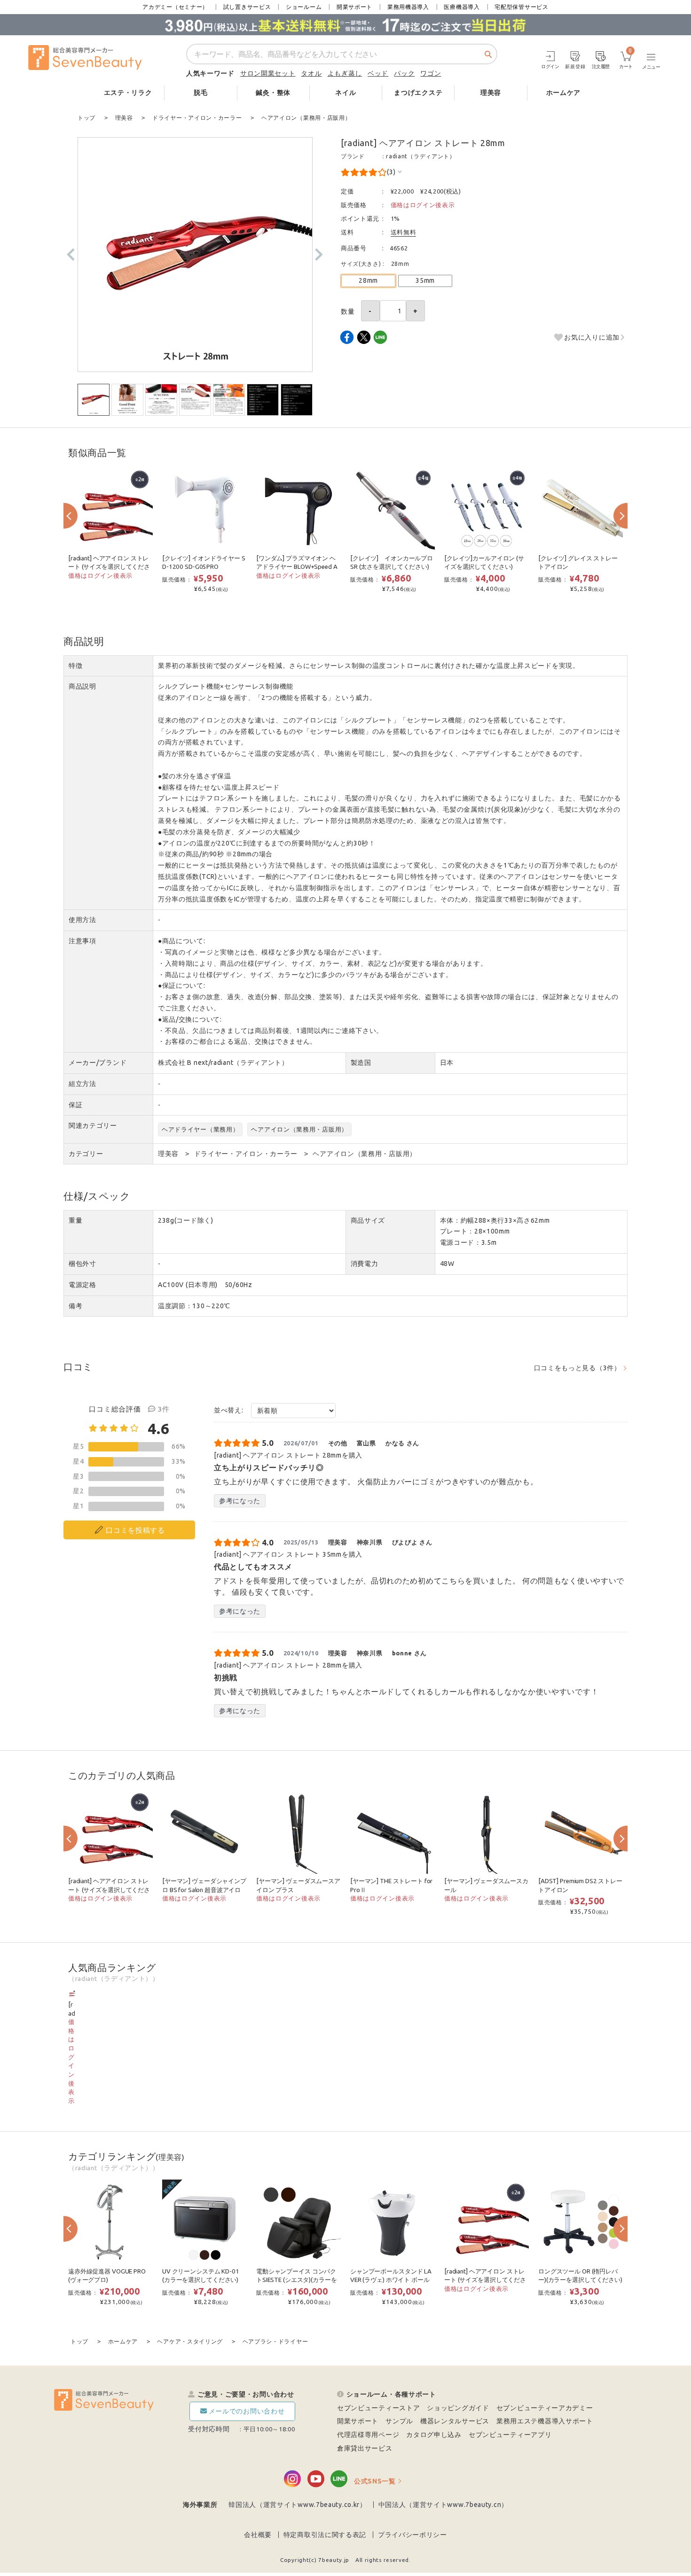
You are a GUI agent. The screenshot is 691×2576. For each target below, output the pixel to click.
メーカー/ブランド (98, 1063)
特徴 (75, 666)
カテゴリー (86, 1154)
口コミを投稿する (135, 1530)
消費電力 (365, 1264)
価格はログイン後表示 (423, 205)
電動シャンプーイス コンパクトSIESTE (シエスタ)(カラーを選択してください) (296, 2280)
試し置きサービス (247, 7)
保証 (75, 1105)
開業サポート (354, 7)
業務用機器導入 (408, 7)
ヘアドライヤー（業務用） (200, 1129)
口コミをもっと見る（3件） (577, 1368)
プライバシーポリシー (412, 2535)
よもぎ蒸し (345, 73)
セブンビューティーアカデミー (545, 2408)
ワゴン (431, 73)
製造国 (361, 1063)
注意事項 (82, 941)
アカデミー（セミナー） (175, 7)
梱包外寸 (82, 1264)
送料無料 (404, 232)
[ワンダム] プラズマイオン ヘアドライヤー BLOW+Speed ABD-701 (297, 567)
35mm (425, 280)
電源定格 (82, 1285)
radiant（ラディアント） (421, 156)
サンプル (399, 2421)
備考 (75, 1306)
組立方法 (82, 1084)
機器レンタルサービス (455, 2421)
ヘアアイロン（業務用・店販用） (299, 1129)
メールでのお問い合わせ (247, 2411)
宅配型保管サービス (521, 7)
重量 (75, 1220)
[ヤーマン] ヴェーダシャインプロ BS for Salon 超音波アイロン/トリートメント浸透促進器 (204, 1890)
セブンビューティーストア (378, 2408)
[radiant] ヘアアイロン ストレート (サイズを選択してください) (109, 567)
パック (404, 73)
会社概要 (258, 2535)
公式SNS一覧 (375, 2481)
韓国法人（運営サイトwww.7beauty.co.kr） (298, 2505)
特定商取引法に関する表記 (325, 2535)
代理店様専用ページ (368, 2435)
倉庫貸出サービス (365, 2448)
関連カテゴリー (93, 1125)
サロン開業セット (268, 73)
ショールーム (304, 7)
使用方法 (82, 920)
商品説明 (82, 686)
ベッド (378, 73)
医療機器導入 (462, 7)
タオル (311, 73)
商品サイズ (368, 1220)
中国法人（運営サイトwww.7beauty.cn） (444, 2505)
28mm (368, 280)
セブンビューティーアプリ (510, 2435)
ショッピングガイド (458, 2408)
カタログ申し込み (434, 2435)
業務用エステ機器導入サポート (545, 2421)
